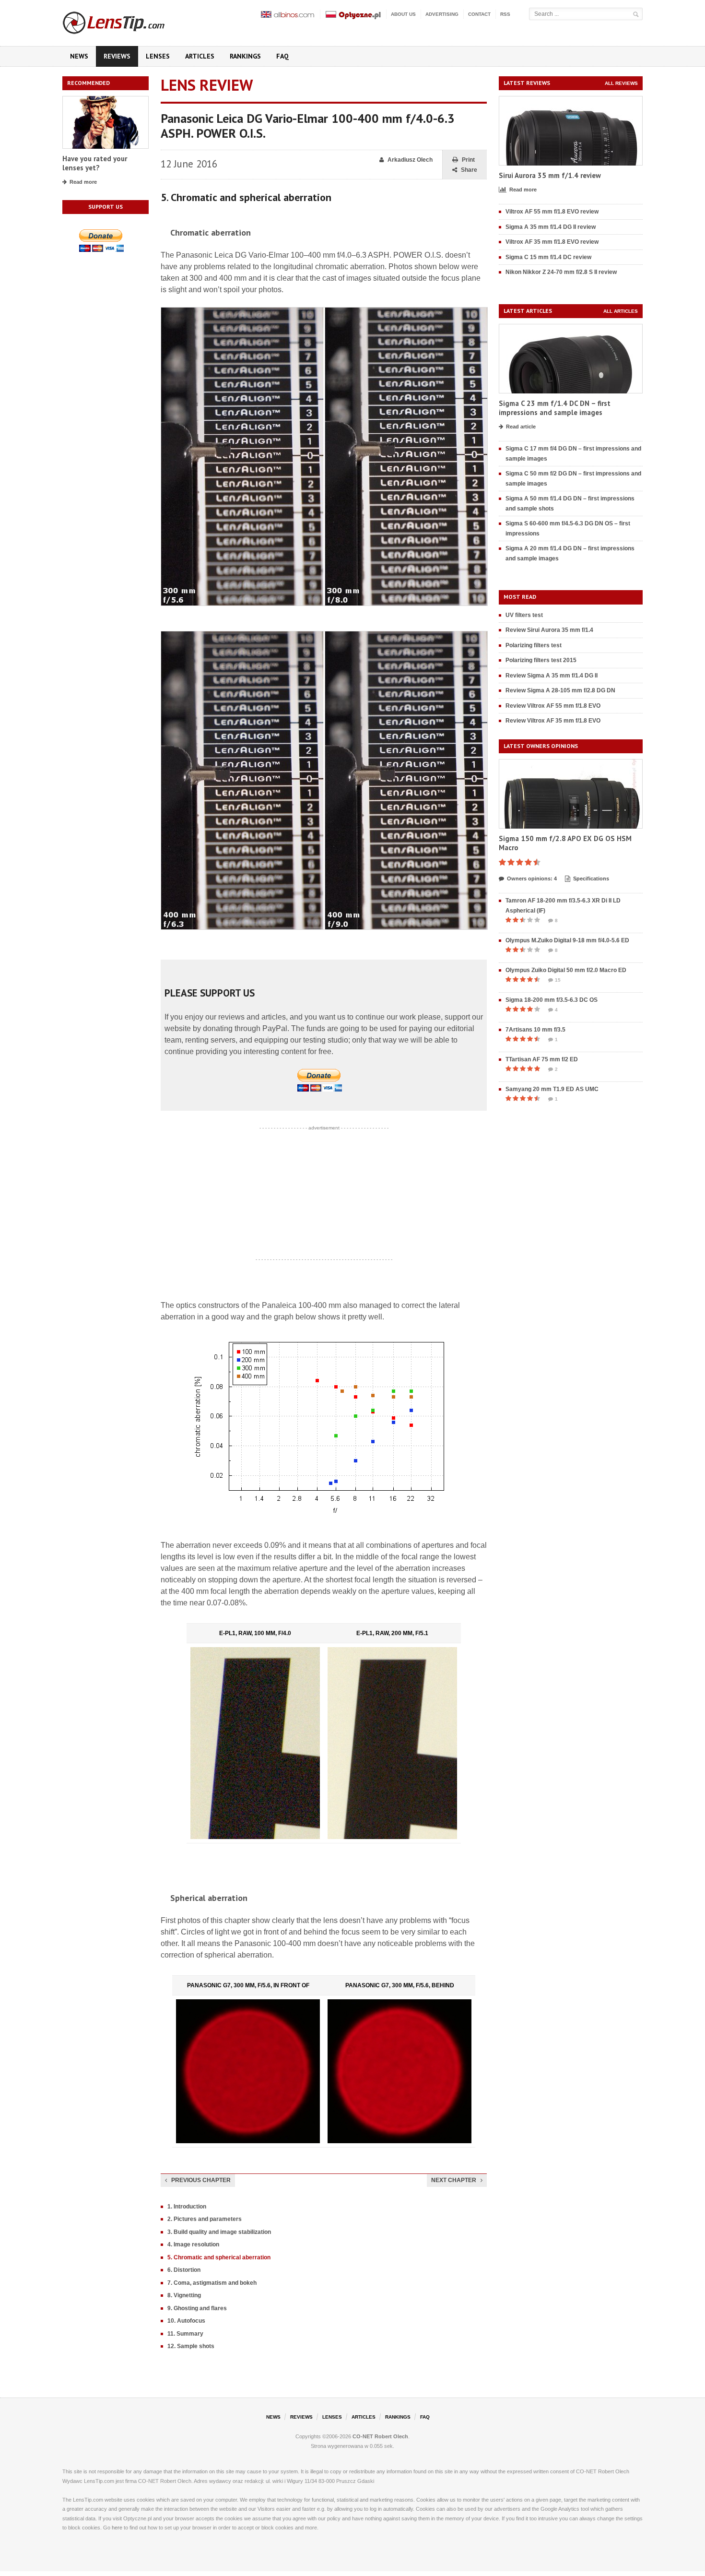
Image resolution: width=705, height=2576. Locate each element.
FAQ (282, 56)
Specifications (591, 878)
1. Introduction (187, 2207)
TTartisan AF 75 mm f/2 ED (542, 1059)
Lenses (158, 56)
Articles (200, 56)
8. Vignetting (184, 2295)
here (117, 2528)
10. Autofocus (186, 2321)
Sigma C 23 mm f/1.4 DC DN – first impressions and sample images (555, 408)
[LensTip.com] (126, 21)
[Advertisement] (324, 1194)
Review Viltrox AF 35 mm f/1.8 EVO (553, 721)
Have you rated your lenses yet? (95, 163)
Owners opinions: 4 (532, 878)
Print (468, 160)
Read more (83, 182)
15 (558, 980)
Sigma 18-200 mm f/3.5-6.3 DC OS (552, 1000)
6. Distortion (184, 2270)
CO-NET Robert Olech (380, 2436)
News (79, 56)
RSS (505, 14)
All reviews (621, 83)
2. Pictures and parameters (205, 2219)
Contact (479, 14)
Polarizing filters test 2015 (541, 660)
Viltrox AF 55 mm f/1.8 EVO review (552, 212)
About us (403, 14)
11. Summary (185, 2334)
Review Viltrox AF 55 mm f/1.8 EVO (553, 706)
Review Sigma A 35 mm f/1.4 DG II (552, 676)
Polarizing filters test (534, 645)
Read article (521, 427)
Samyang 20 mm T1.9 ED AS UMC (552, 1089)
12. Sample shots (191, 2346)
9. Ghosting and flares (197, 2308)
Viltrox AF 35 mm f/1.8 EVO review (552, 242)
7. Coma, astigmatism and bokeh (212, 2283)
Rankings (245, 56)
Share (469, 170)
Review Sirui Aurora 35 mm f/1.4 (549, 630)
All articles (621, 311)
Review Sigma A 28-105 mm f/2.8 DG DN (560, 690)
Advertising (442, 14)
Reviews (117, 56)
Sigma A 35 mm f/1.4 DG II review (551, 227)
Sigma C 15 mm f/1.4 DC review (548, 257)
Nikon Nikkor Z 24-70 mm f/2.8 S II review (561, 272)
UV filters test (524, 615)
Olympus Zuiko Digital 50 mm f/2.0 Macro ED (566, 970)
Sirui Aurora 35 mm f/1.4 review (550, 175)
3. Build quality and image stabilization (219, 2232)
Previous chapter (201, 2180)
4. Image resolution (193, 2244)
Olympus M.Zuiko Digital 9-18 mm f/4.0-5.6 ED (567, 940)
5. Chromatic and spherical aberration (219, 2257)
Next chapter (454, 2180)
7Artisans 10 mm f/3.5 (535, 1030)
